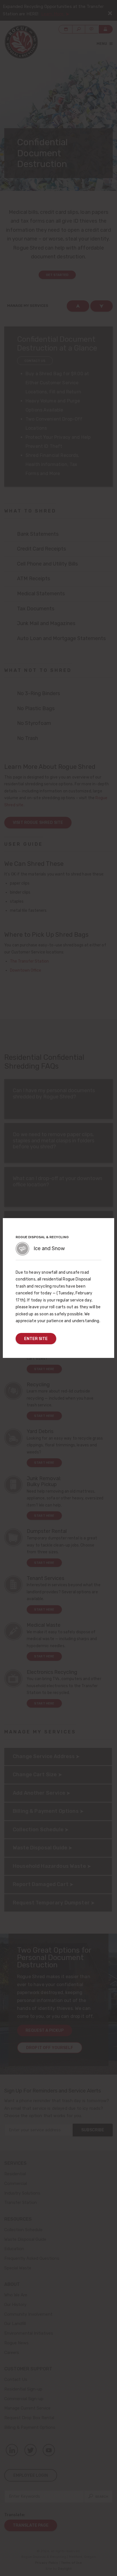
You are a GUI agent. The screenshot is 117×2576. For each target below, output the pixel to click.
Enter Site (36, 1339)
